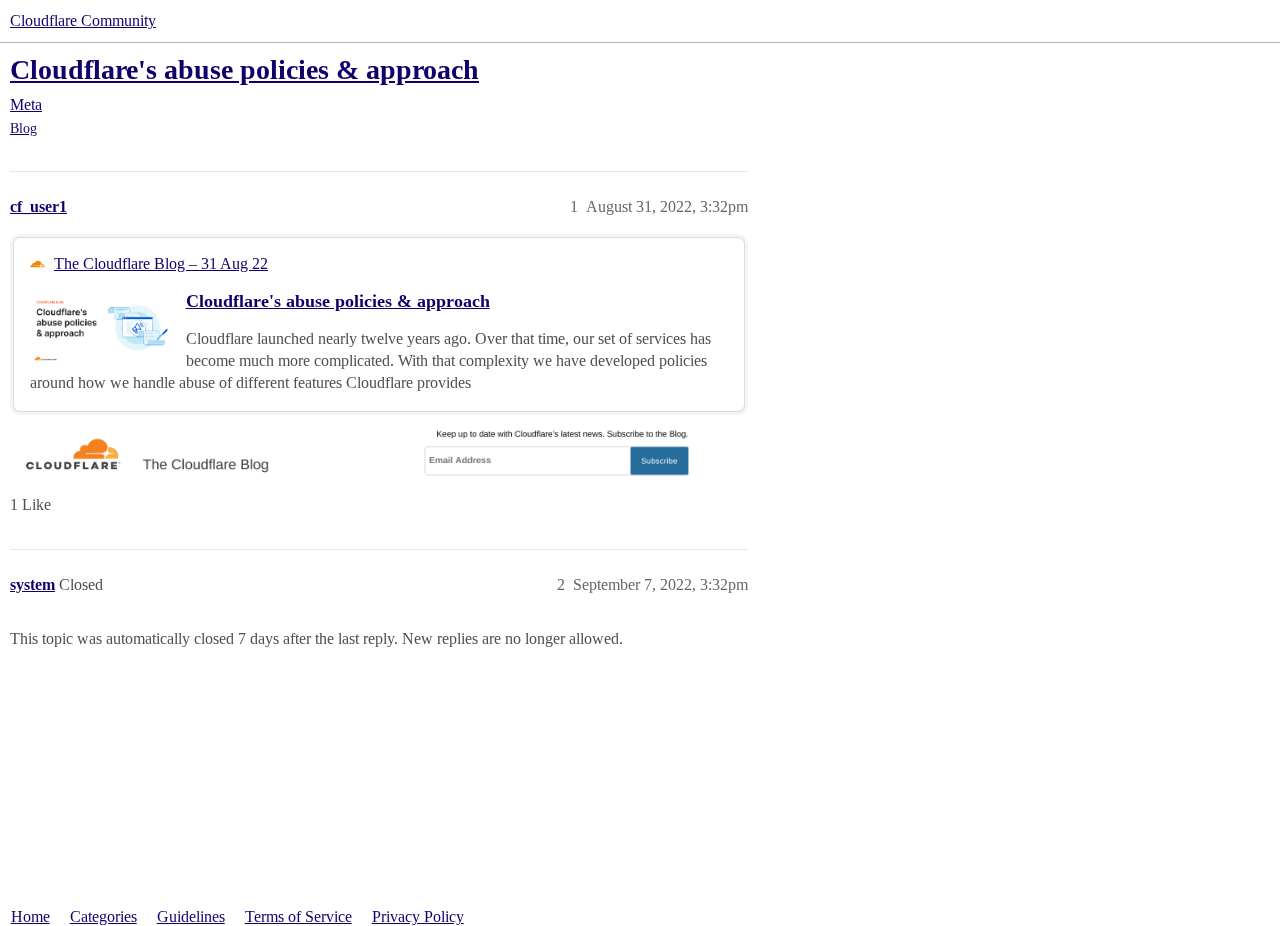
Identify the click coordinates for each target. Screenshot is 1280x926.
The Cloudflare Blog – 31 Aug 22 (161, 263)
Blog (23, 128)
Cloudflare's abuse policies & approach (244, 69)
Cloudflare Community (83, 20)
